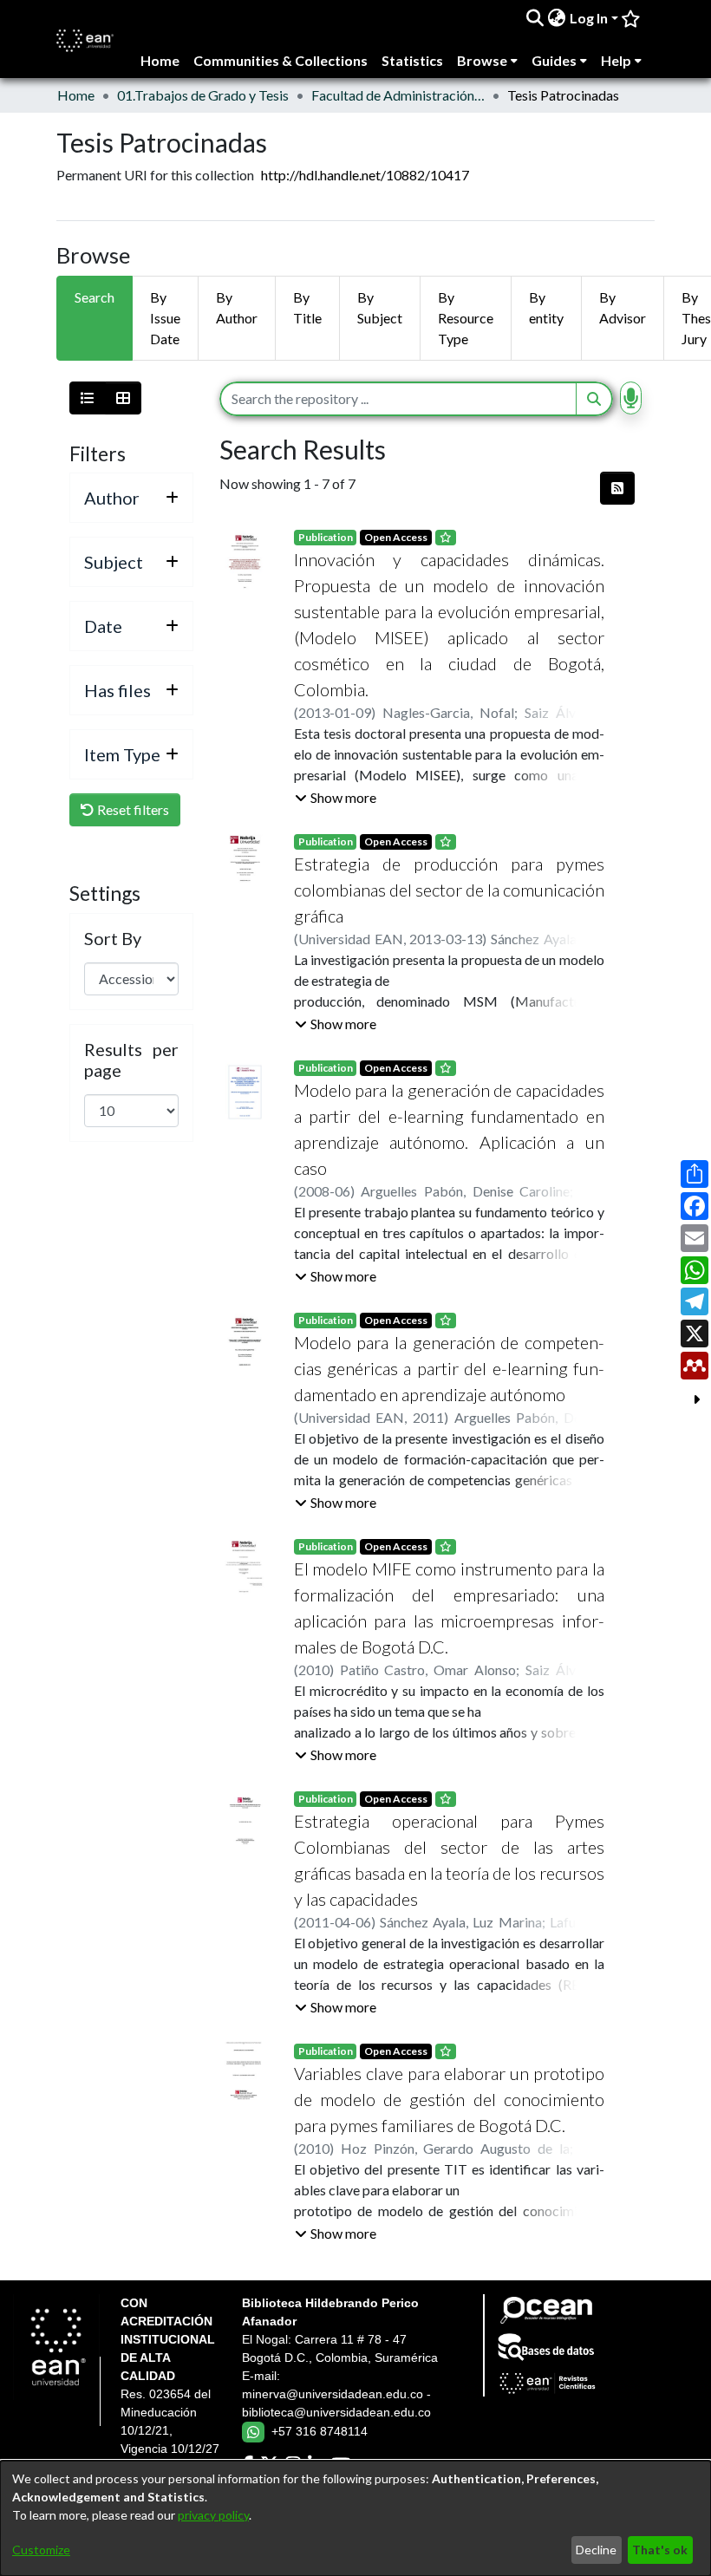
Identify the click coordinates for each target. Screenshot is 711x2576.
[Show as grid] (123, 398)
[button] (336, 798)
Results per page (131, 1060)
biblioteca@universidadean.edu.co (336, 2412)
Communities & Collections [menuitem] (280, 60)
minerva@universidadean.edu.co (333, 2394)
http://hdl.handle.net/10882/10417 (365, 175)
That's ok (660, 2550)
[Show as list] (88, 398)
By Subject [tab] (380, 307)
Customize (41, 2550)
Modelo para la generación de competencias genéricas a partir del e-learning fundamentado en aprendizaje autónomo (449, 1368)
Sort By (113, 938)
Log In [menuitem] (589, 18)
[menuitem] (557, 18)
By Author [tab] (237, 307)
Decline (596, 2550)
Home (76, 95)
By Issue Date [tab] (165, 318)
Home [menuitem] (160, 60)
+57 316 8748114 (320, 2431)
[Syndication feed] (617, 488)
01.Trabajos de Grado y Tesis (203, 95)
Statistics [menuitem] (412, 60)
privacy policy (213, 2515)
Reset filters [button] (132, 809)
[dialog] (355, 2518)
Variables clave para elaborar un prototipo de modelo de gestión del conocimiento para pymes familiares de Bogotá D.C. (449, 2099)
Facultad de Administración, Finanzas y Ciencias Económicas (398, 95)
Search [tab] (95, 297)
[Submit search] (535, 18)
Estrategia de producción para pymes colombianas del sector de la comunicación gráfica (449, 890)
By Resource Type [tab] (466, 318)
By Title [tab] (307, 307)
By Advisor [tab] (623, 307)
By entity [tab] (546, 307)
